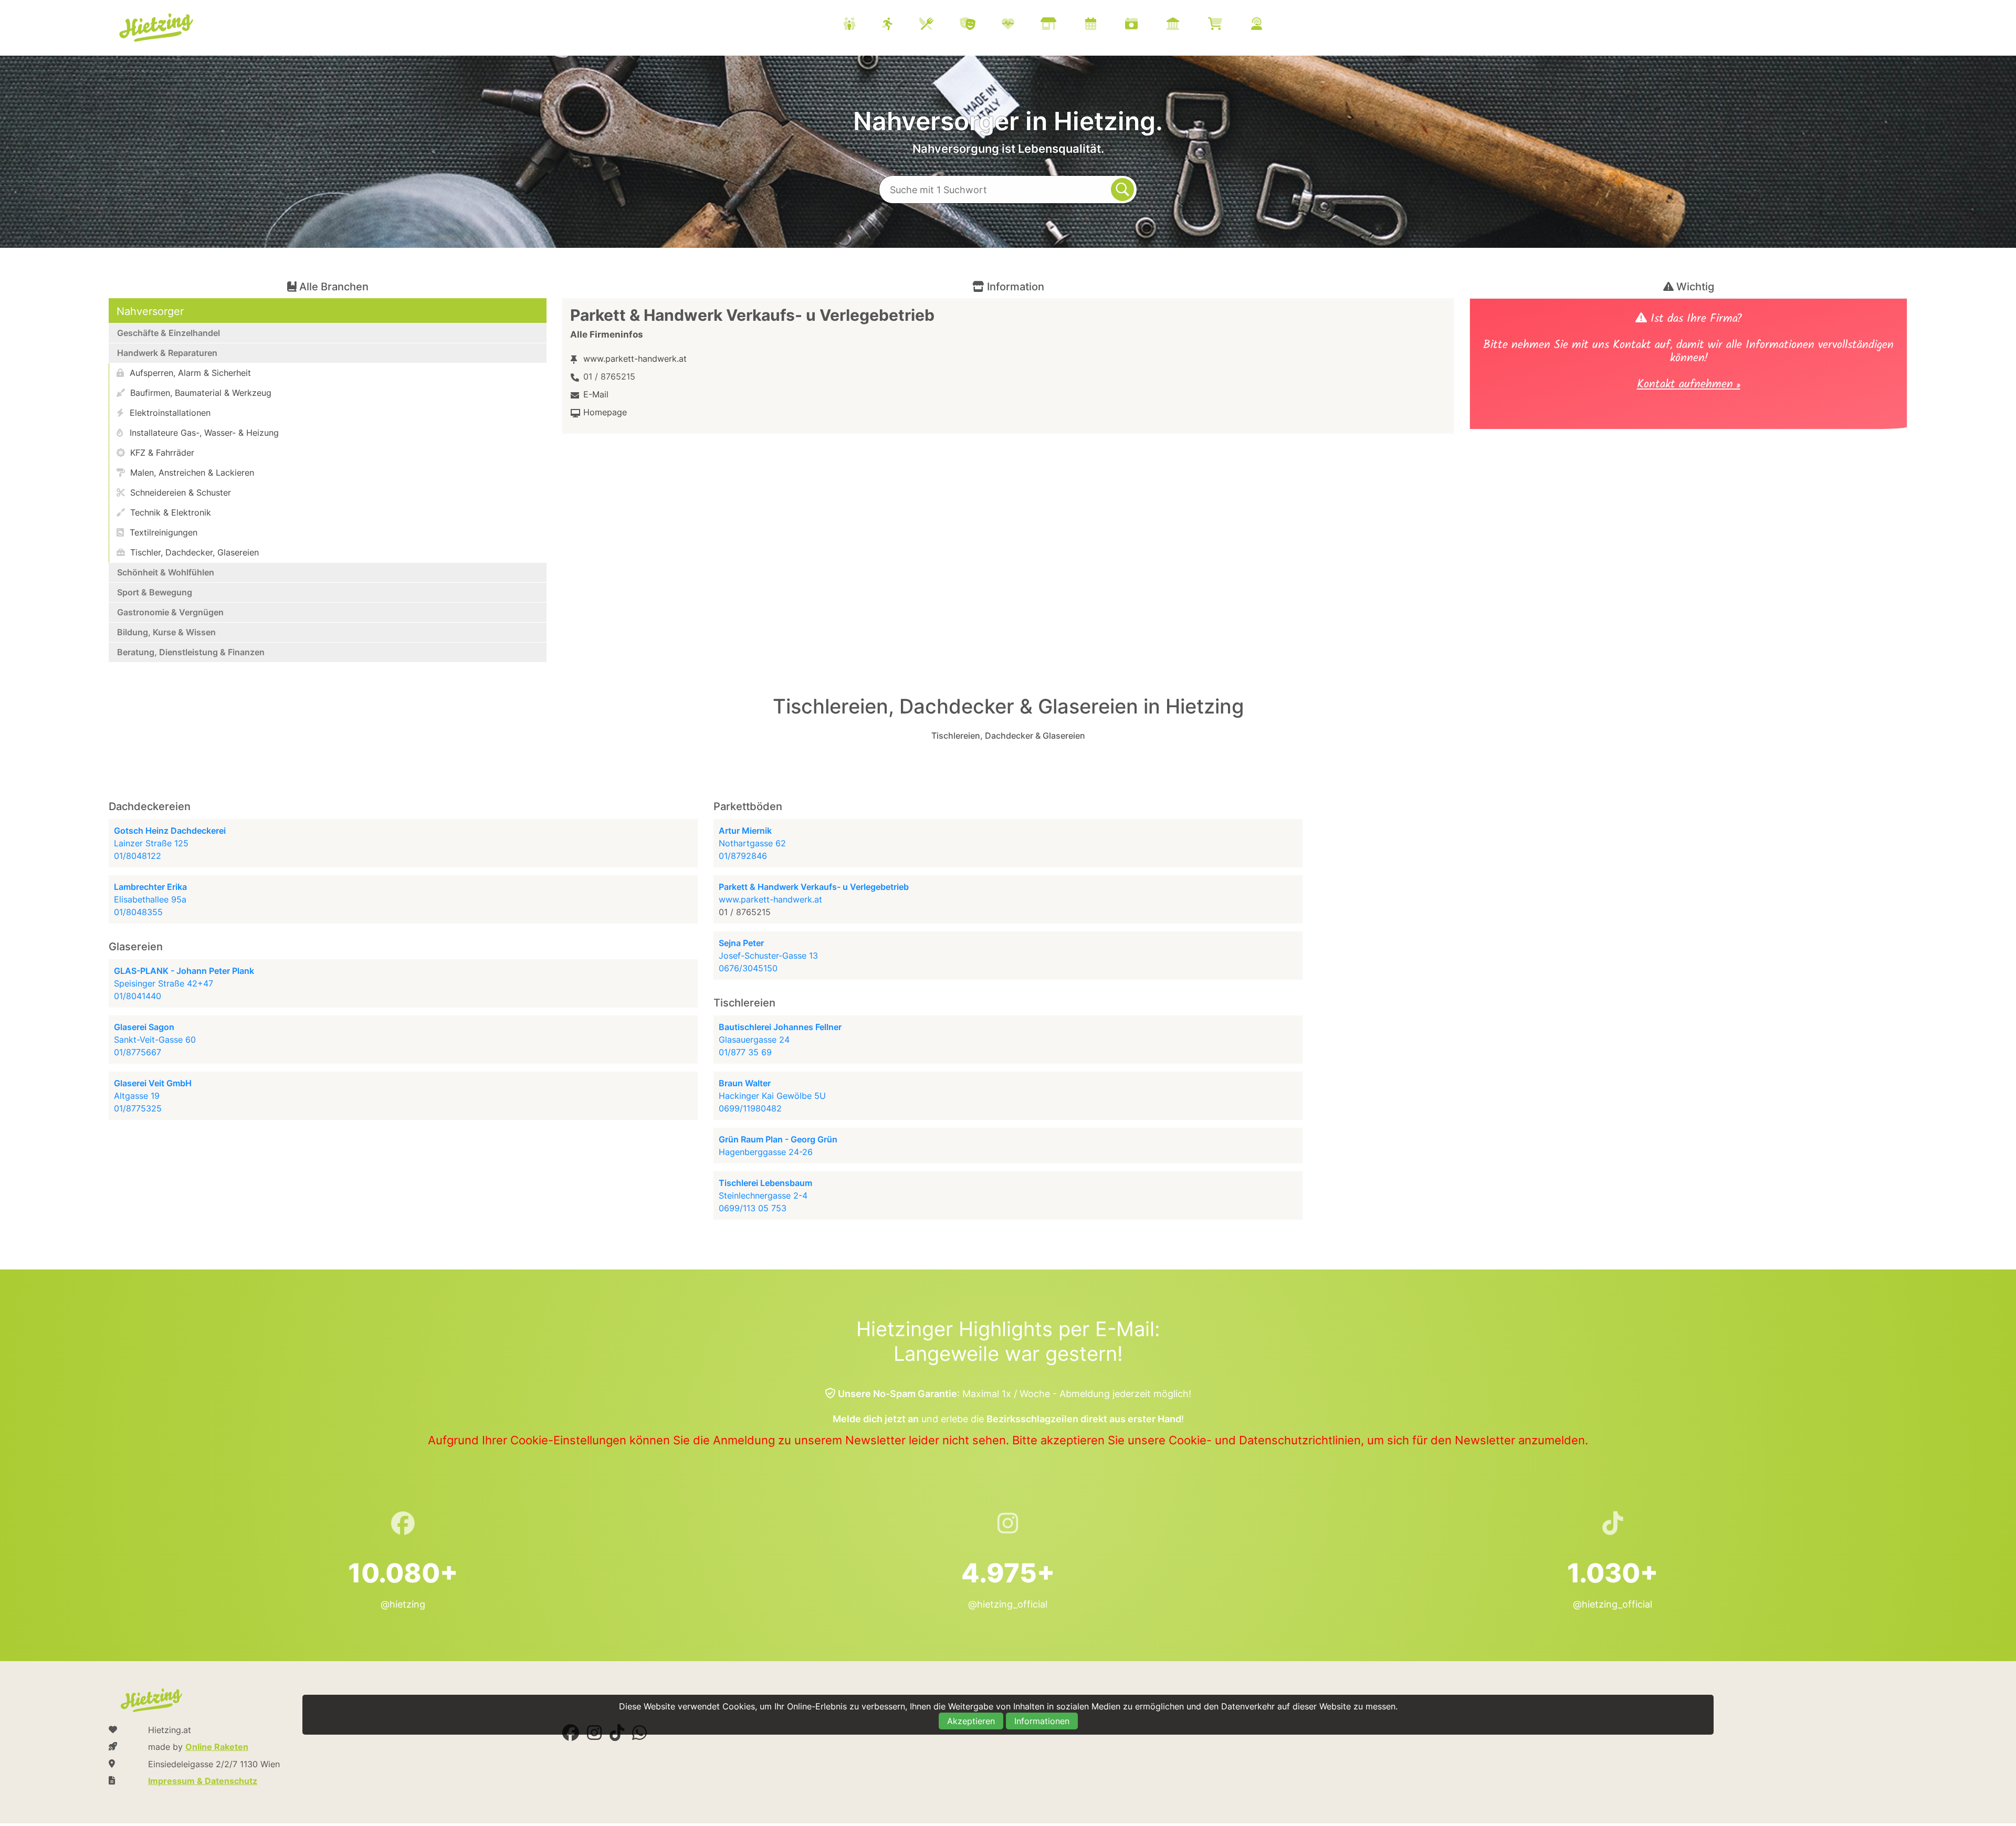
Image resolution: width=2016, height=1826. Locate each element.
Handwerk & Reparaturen (167, 353)
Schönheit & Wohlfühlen (166, 572)
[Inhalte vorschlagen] (1270, 25)
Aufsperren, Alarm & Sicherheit (189, 373)
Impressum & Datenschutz (203, 1781)
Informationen (1042, 1721)
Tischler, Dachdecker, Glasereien (193, 552)
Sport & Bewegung (155, 592)
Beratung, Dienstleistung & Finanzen (191, 652)
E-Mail (596, 394)
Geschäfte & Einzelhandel (169, 333)
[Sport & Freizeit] (901, 25)
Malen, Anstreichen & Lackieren (191, 473)
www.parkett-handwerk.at (635, 359)
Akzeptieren (971, 1721)
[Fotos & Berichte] (1144, 25)
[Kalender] (1104, 25)
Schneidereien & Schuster (179, 492)
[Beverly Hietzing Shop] (1228, 25)
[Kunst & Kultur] (981, 25)
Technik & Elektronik (169, 512)
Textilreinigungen (162, 532)
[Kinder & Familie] (863, 25)
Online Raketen (217, 1747)
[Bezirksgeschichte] (1186, 25)
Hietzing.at (157, 28)
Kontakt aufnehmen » (1689, 386)
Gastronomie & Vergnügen (170, 612)
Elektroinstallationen (169, 413)
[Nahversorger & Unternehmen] (1062, 25)
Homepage (605, 412)
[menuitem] (1066, 25)
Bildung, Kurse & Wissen (166, 632)
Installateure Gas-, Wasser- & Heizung (203, 433)
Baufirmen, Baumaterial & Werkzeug (199, 393)
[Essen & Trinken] (939, 25)
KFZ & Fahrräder (161, 453)
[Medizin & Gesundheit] (1021, 25)
